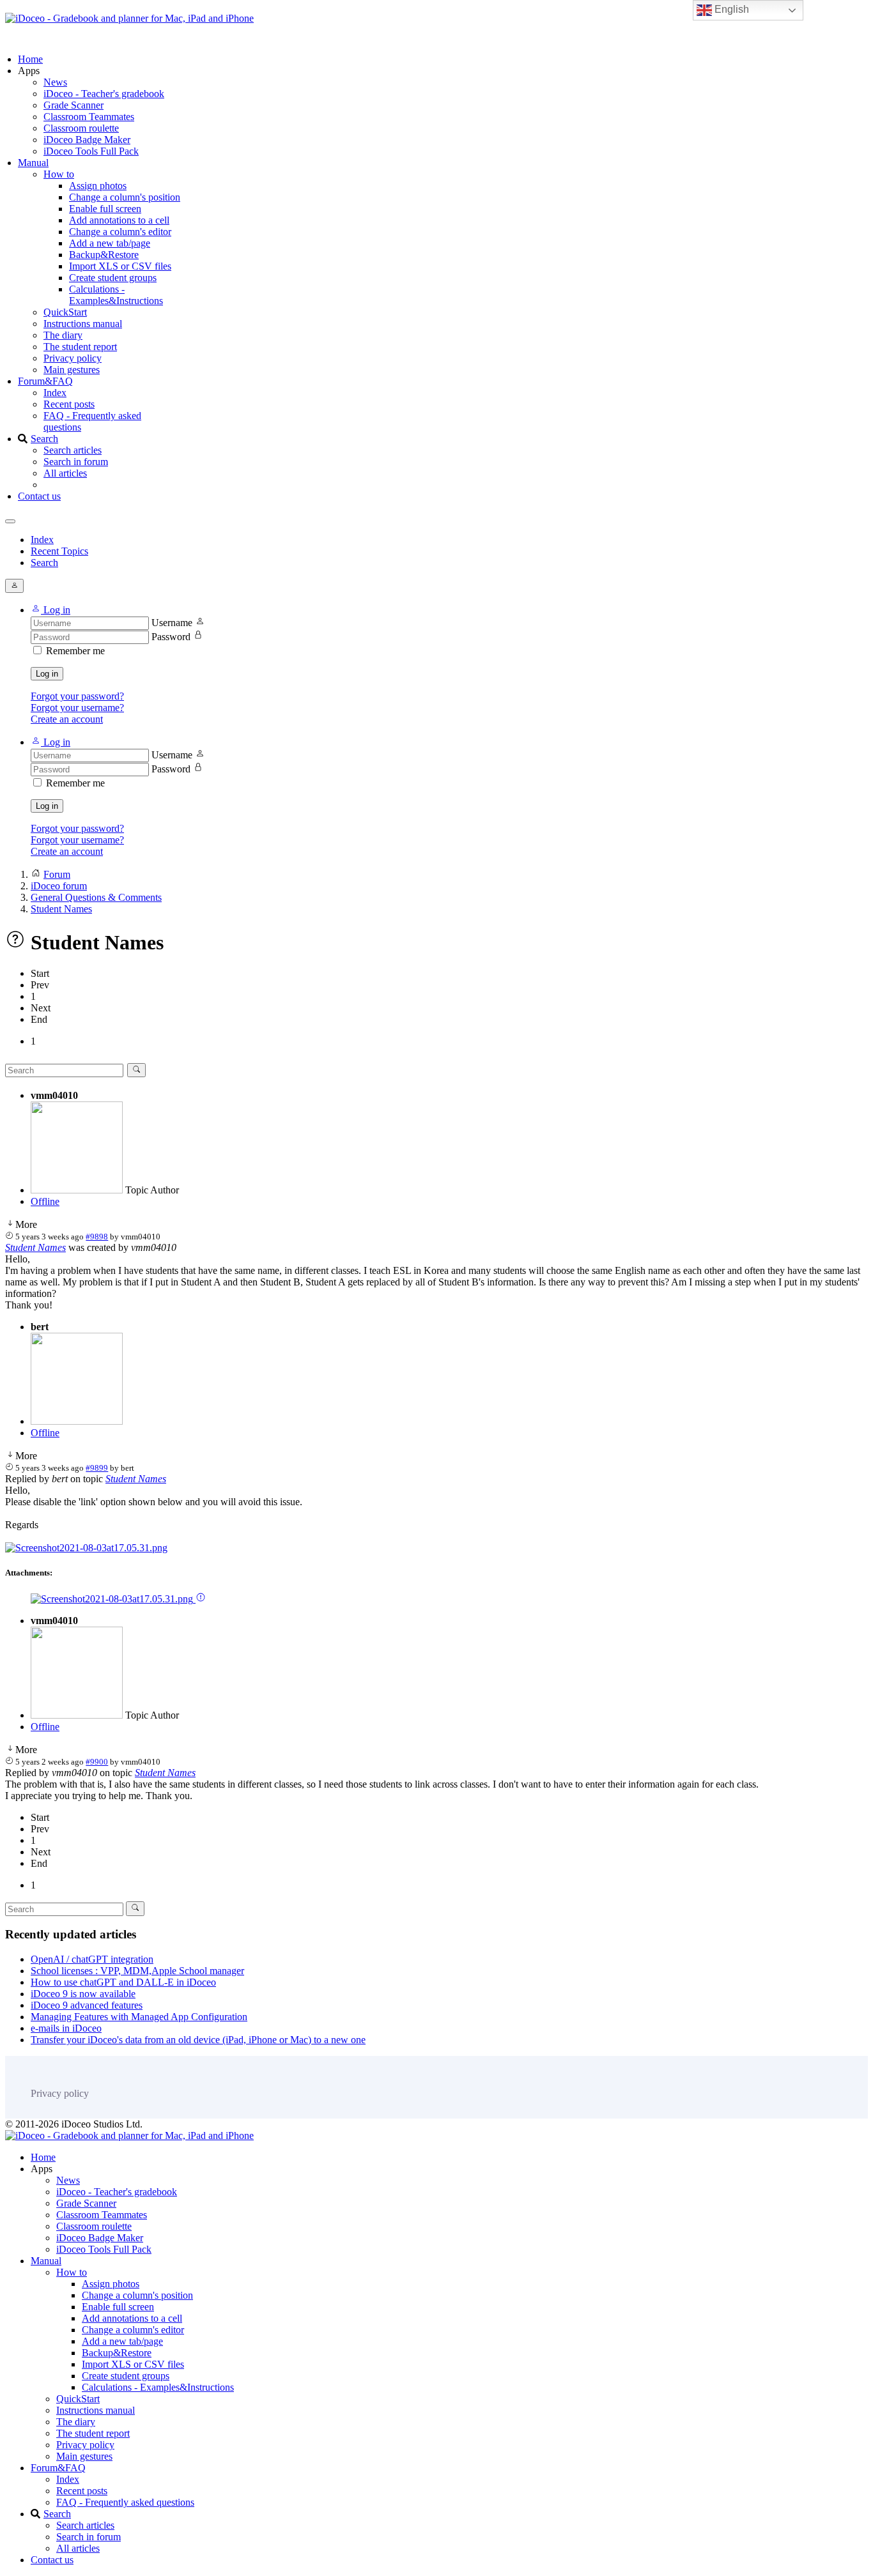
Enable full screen (105, 209)
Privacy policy (73, 358)
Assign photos (98, 186)
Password (171, 637)
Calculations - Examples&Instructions (116, 295)
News (55, 82)
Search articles (73, 450)
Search (44, 439)
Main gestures (72, 370)
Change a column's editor (120, 232)
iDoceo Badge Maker (87, 140)
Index (55, 393)
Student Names (35, 1247)
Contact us (39, 496)
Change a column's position (125, 197)
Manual (33, 163)
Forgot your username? (77, 708)
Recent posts (69, 404)
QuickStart (65, 312)
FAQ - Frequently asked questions (125, 2502)
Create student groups (113, 278)
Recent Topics (59, 551)
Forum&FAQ (45, 381)
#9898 (97, 1237)
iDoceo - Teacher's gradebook (104, 94)
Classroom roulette (81, 128)
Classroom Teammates (89, 117)
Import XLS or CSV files (120, 266)
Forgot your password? (77, 696)
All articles (65, 473)
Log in (47, 674)
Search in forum (76, 462)
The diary (63, 335)
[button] (50, 610)
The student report (80, 347)
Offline (45, 1201)
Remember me (75, 651)
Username (172, 623)
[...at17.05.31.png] (86, 1548)
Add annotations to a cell (119, 220)
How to (59, 174)
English (730, 9)
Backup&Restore (104, 255)
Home (30, 59)
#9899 (97, 1468)
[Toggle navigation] (10, 521)
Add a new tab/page (110, 243)
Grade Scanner (73, 105)
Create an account (67, 719)
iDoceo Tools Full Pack (91, 151)
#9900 (97, 1762)
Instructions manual (83, 324)
